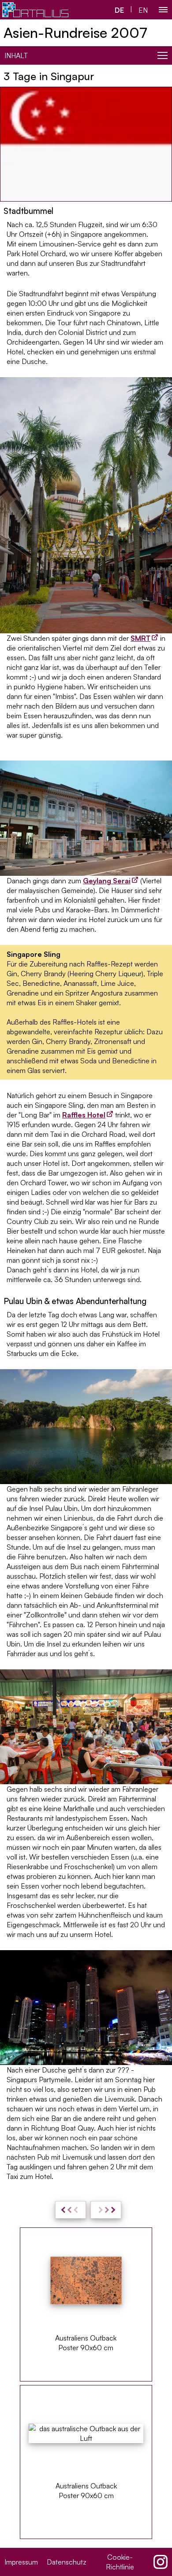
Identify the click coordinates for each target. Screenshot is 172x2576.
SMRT (140, 638)
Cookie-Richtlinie (120, 2562)
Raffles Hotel (84, 1115)
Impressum (21, 2562)
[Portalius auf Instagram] (161, 2562)
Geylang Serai (107, 881)
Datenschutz (67, 2562)
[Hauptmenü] (163, 10)
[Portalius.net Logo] (35, 10)
